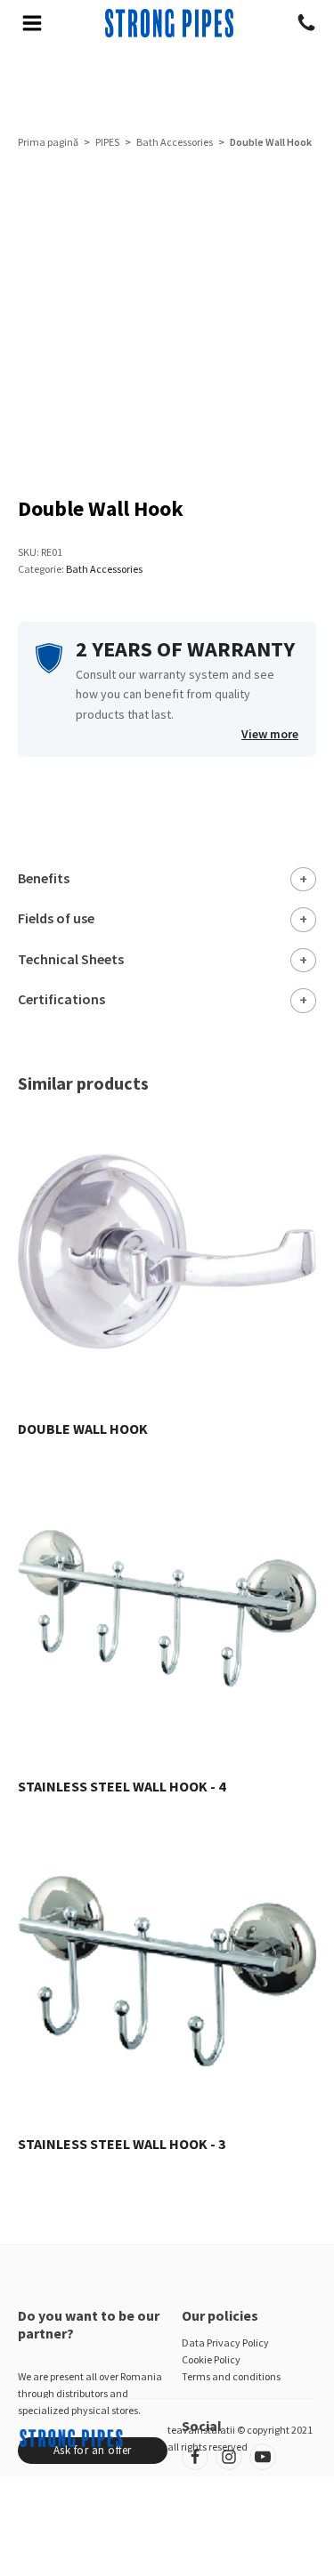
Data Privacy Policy (225, 2343)
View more (270, 734)
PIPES (107, 142)
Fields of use (56, 918)
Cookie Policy (211, 2359)
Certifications (61, 999)
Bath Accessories (175, 142)
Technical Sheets (71, 959)
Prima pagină (48, 142)
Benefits (44, 878)
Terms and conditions (231, 2376)
